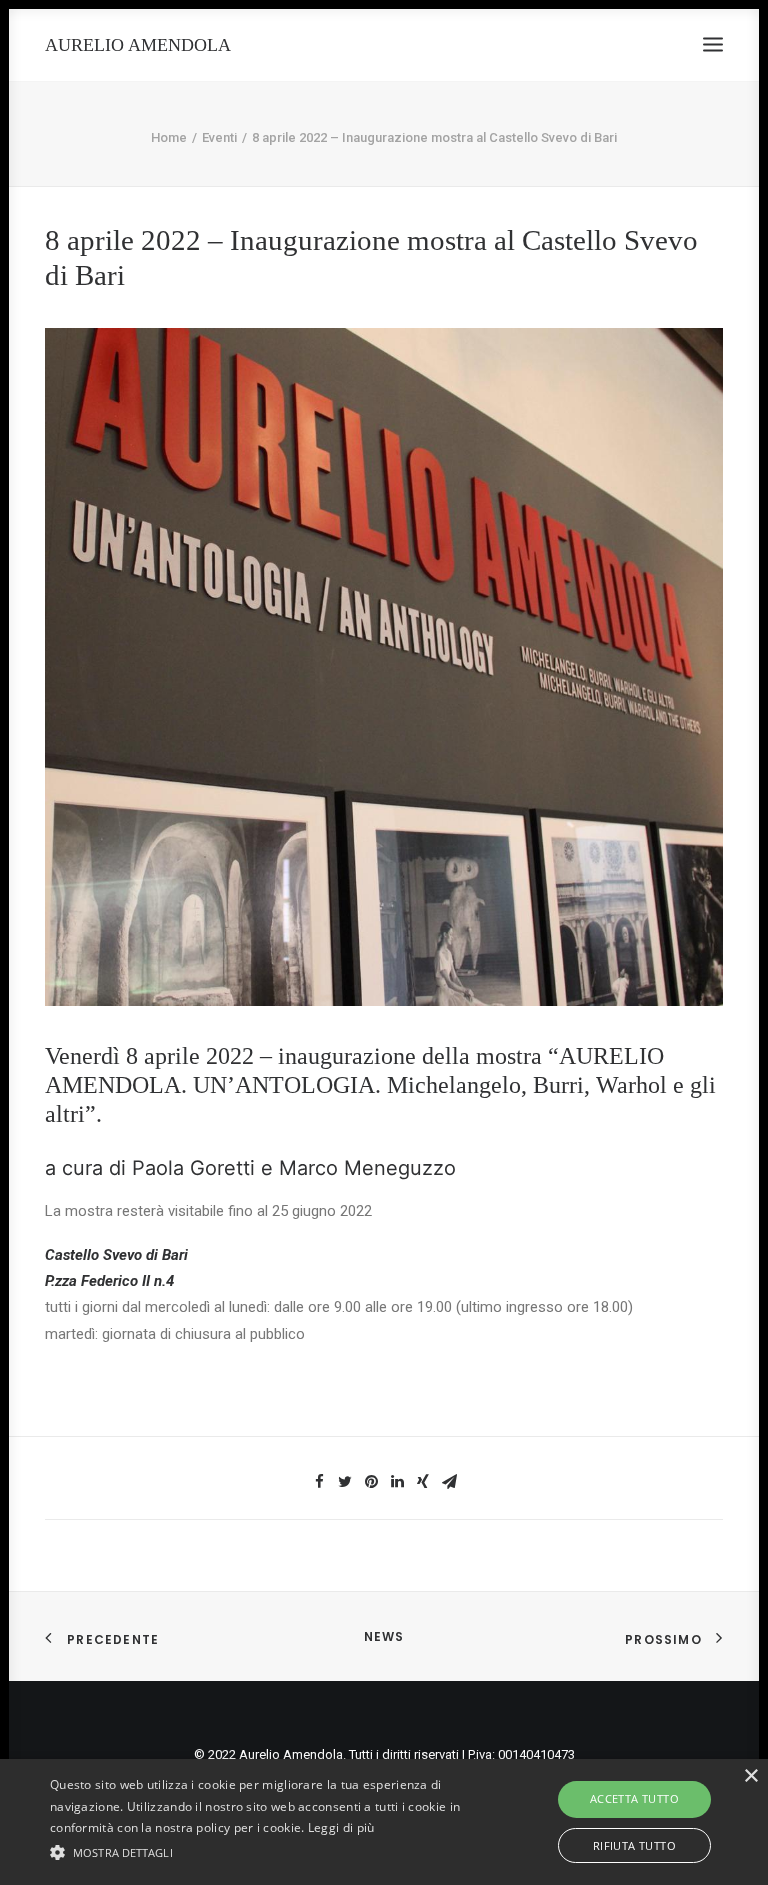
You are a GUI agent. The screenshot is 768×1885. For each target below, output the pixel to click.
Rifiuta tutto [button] (634, 1845)
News (384, 1636)
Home (169, 137)
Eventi (219, 137)
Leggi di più (341, 1827)
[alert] (384, 1822)
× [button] (750, 1776)
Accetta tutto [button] (634, 1798)
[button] (267, 1851)
